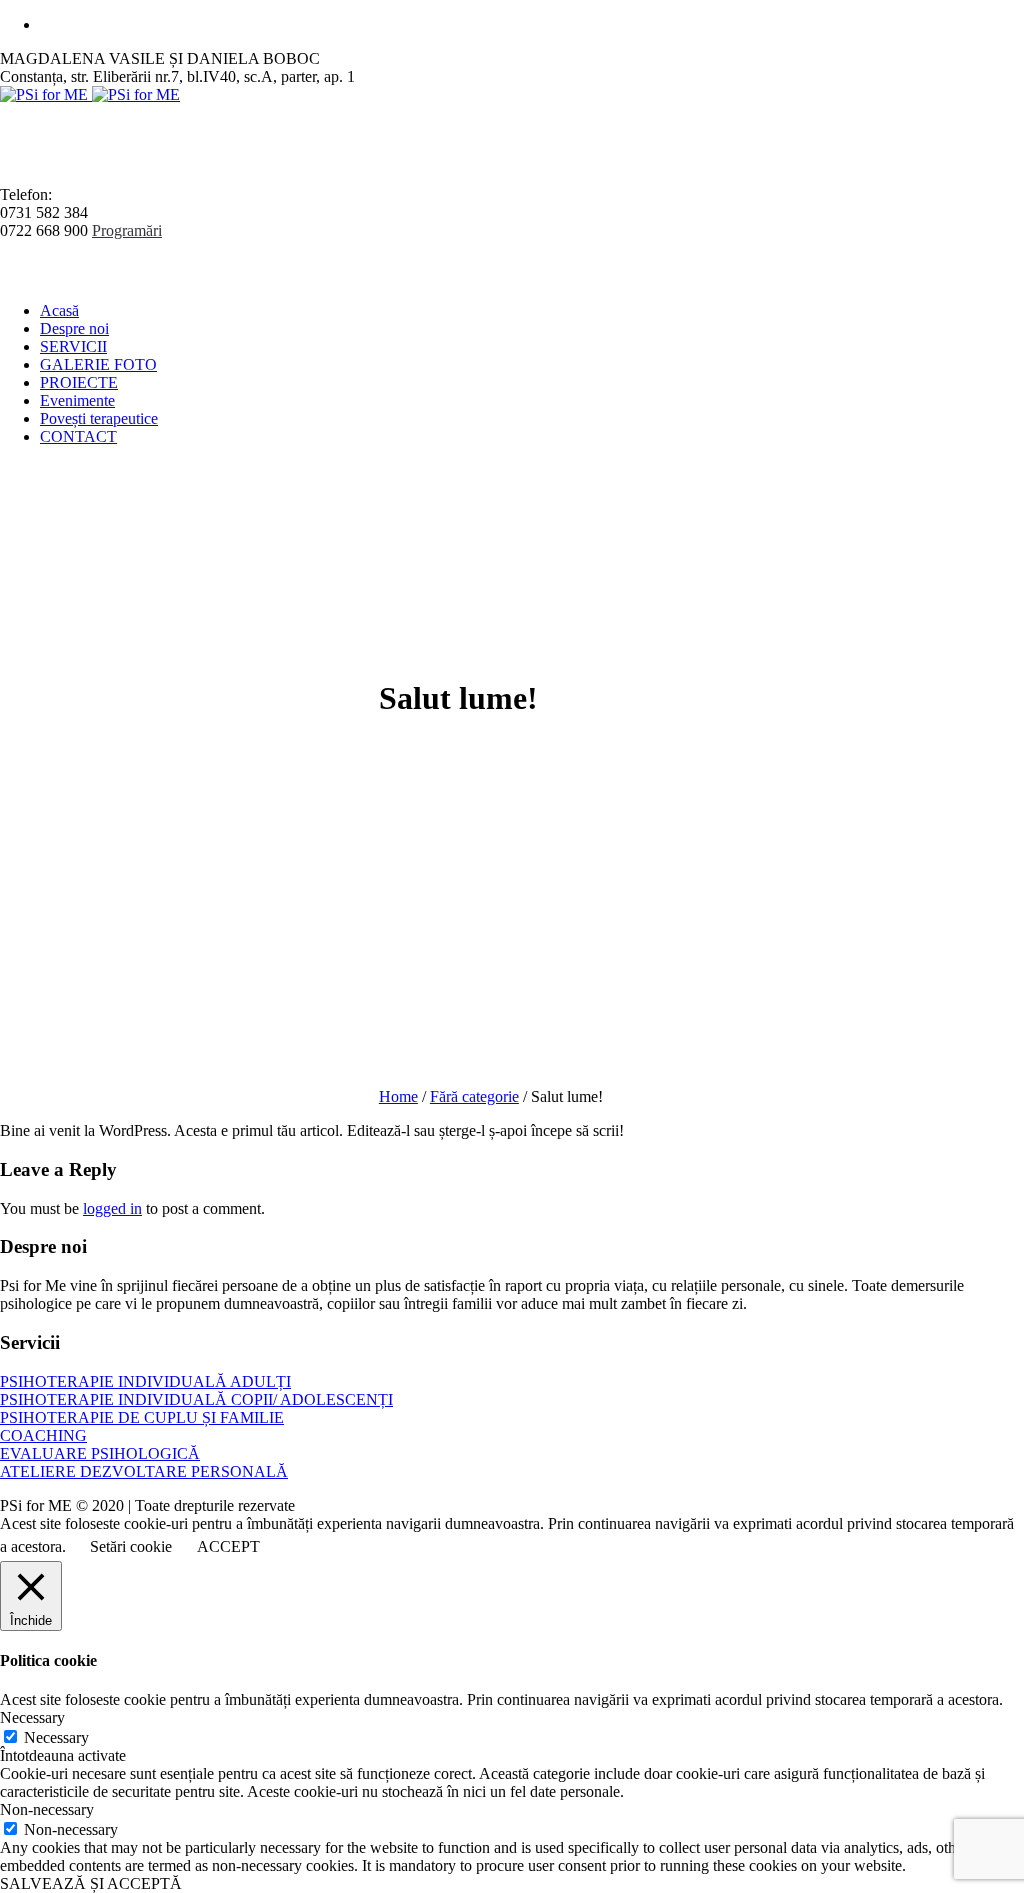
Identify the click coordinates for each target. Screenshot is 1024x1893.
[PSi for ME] (90, 94)
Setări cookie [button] (131, 1546)
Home (398, 1096)
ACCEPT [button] (228, 1546)
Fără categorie (474, 1096)
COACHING (43, 1435)
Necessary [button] (32, 1717)
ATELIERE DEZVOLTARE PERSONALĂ (144, 1471)
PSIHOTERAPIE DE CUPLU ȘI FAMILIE (142, 1417)
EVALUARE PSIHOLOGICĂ (100, 1453)
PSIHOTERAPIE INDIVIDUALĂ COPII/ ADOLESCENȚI (196, 1399)
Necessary (56, 1737)
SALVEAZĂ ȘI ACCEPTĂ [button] (91, 1883)
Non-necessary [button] (47, 1809)
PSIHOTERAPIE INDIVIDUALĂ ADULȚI (145, 1381)
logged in (112, 1208)
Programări (127, 230)
